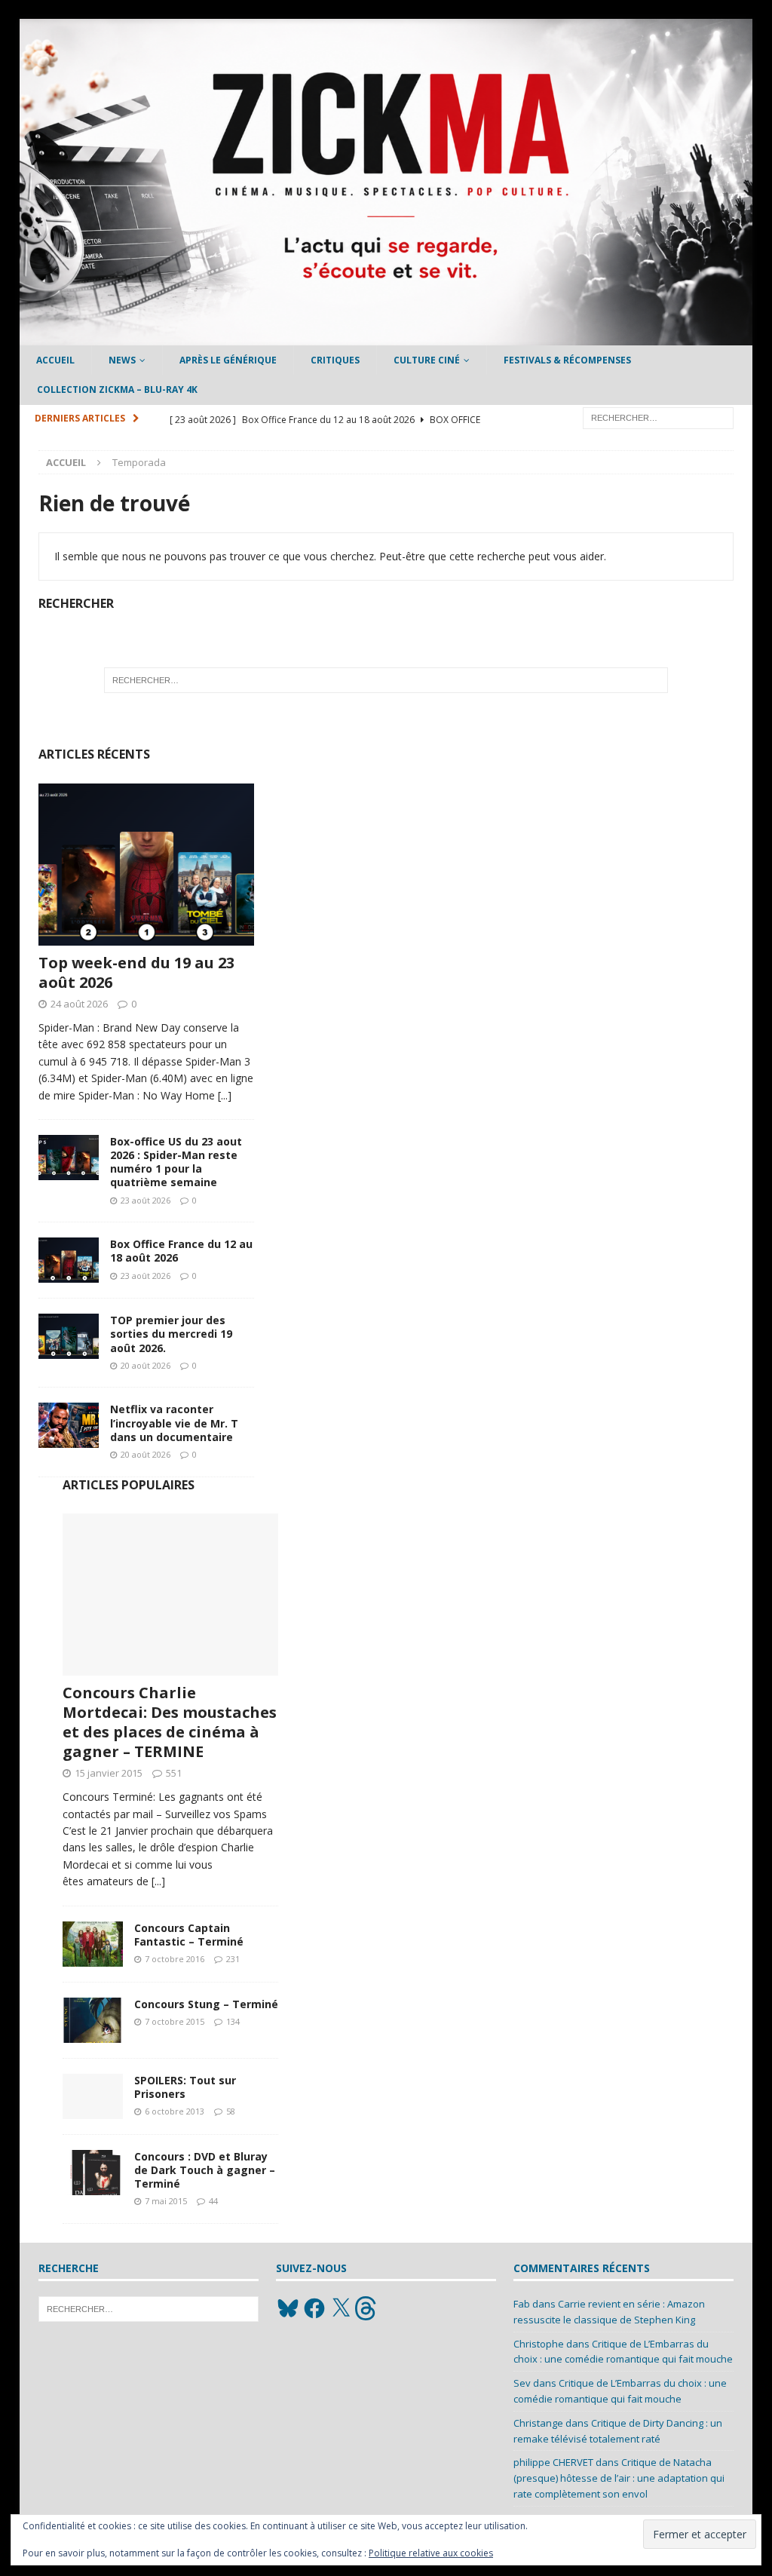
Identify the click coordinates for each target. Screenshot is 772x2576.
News (122, 360)
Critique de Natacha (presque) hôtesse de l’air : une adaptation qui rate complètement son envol (619, 2478)
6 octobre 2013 (175, 2111)
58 (231, 2111)
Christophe (539, 2344)
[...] (225, 1095)
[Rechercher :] (658, 417)
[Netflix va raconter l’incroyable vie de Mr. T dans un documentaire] (69, 1425)
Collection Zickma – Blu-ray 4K (117, 389)
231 (233, 1959)
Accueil (55, 360)
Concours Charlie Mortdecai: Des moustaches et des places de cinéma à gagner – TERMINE (170, 1722)
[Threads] (367, 2308)
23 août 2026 (146, 1200)
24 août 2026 (79, 1004)
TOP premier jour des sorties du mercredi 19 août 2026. (171, 1334)
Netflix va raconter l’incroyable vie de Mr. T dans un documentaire (174, 1423)
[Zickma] (386, 337)
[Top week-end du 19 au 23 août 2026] (146, 865)
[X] (341, 2308)
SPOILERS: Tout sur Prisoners (185, 2087)
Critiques (335, 360)
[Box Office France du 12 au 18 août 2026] (69, 1260)
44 (213, 2201)
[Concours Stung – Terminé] (93, 2020)
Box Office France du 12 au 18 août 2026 (181, 1251)
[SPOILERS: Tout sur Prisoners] (93, 2096)
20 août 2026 (146, 1365)
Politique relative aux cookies (431, 2553)
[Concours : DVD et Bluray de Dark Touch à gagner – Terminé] (93, 2173)
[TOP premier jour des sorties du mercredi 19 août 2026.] (69, 1336)
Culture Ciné (427, 360)
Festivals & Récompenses (567, 360)
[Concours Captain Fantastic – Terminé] (93, 1944)
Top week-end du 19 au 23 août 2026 (136, 972)
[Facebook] (314, 2308)
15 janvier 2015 (109, 1773)
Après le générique (228, 360)
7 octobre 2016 (175, 1959)
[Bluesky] (288, 2308)
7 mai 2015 (166, 2201)
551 (174, 1773)
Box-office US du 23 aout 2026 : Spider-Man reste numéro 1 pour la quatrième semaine (176, 1162)
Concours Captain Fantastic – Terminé (189, 1935)
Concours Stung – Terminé (206, 2004)
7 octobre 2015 (175, 2021)
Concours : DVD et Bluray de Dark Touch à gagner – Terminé (205, 2170)
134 (233, 2021)
